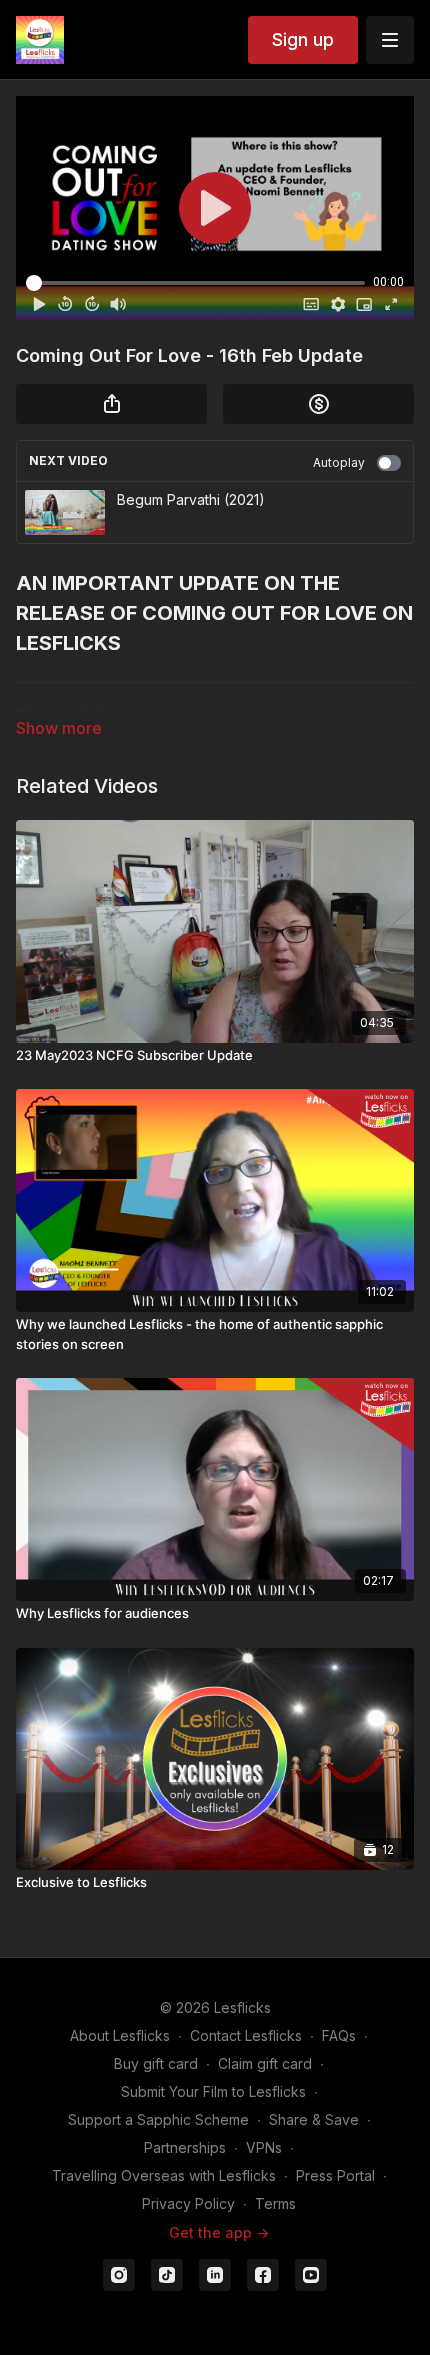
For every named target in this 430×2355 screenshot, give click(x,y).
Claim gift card (265, 2063)
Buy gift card (156, 2063)
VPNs (264, 2147)
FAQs (339, 2035)
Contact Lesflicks (246, 2035)
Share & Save (314, 2119)
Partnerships (185, 2147)
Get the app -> (219, 2232)
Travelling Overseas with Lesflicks (164, 2175)
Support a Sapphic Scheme (158, 2119)
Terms (275, 2203)
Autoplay (339, 462)
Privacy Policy (188, 2203)
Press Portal (335, 2175)
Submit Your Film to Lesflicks (213, 2091)
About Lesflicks (120, 2035)
